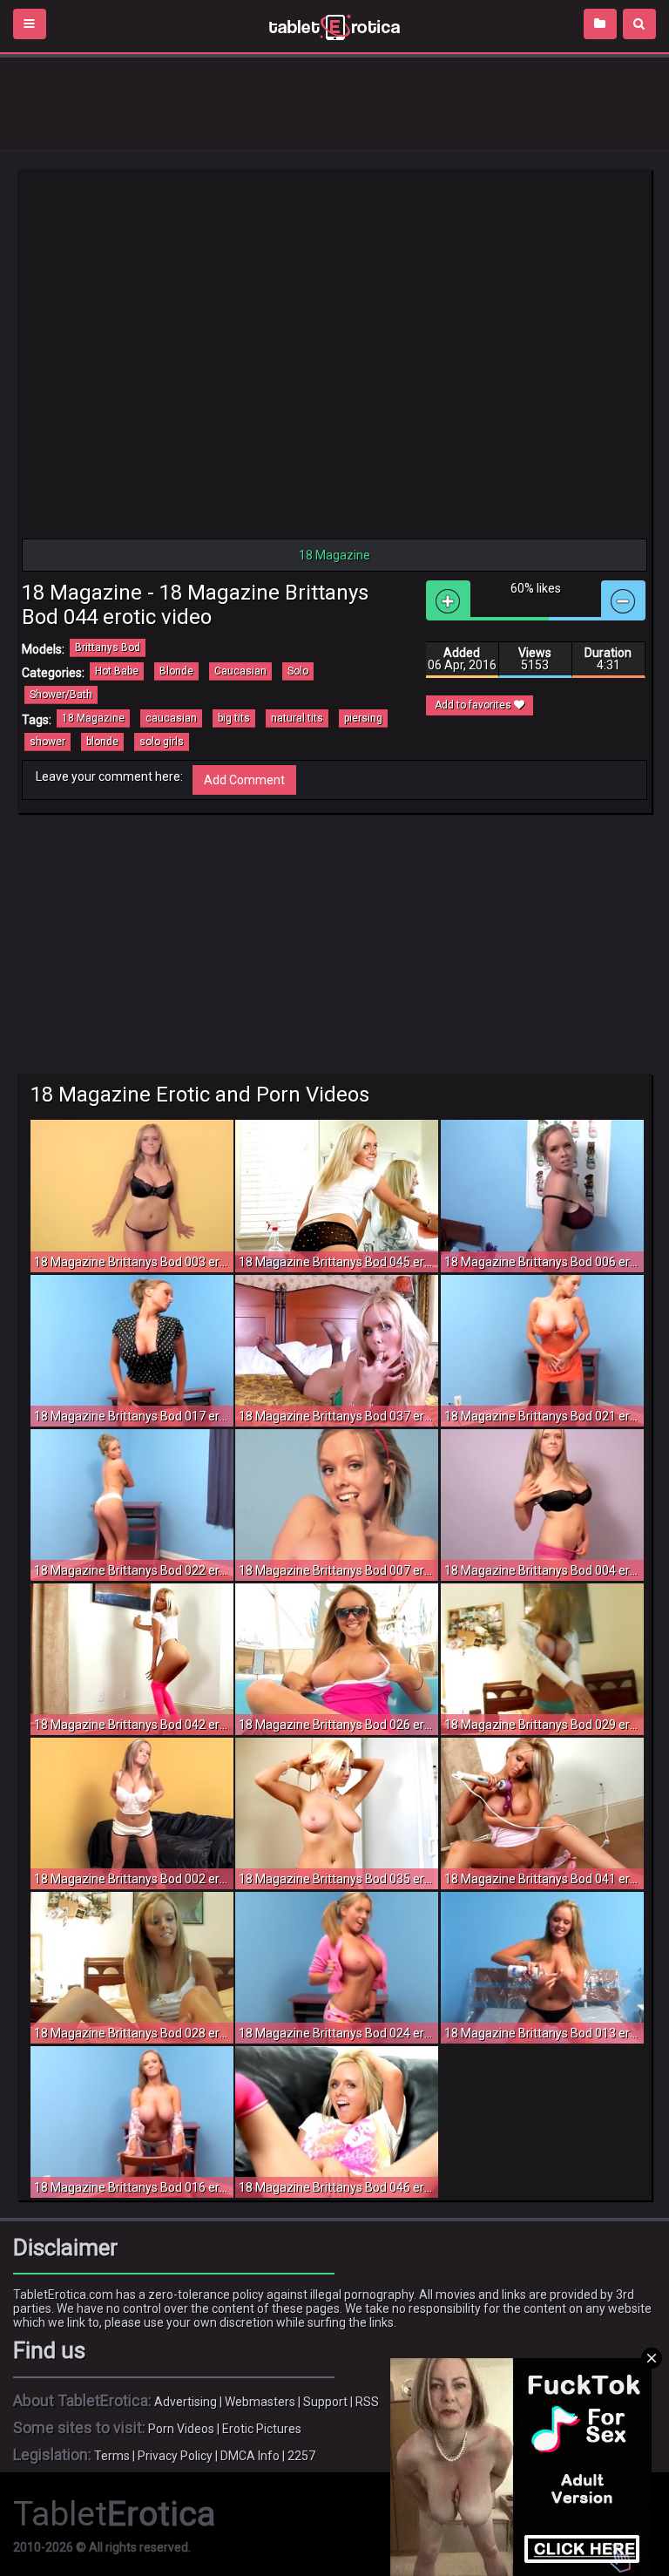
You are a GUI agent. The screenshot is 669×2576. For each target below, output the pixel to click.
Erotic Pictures (262, 2429)
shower (47, 742)
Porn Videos (181, 2429)
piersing (363, 718)
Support (325, 2402)
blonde (102, 742)
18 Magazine (93, 718)
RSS (367, 2402)
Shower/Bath (61, 695)
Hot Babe (117, 671)
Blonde (176, 671)
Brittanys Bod (108, 647)
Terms (112, 2456)
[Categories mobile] (600, 24)
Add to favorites (474, 705)
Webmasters (260, 2402)
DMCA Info (250, 2456)
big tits (234, 718)
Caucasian (240, 671)
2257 (301, 2456)
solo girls (162, 742)
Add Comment (244, 780)
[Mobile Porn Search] (639, 24)
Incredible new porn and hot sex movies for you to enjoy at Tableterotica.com (334, 26)
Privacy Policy (175, 2456)
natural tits (297, 718)
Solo (298, 671)
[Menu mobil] (30, 24)
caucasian (171, 718)
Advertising (186, 2402)
